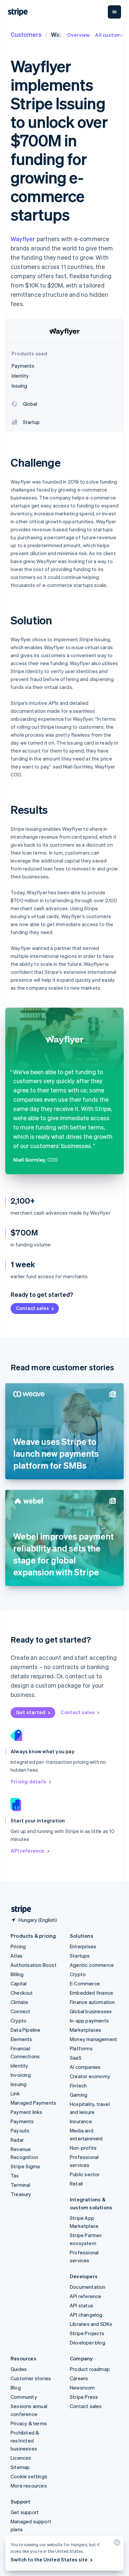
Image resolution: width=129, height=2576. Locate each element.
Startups (80, 1956)
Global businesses (91, 2011)
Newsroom (82, 2388)
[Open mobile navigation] (114, 12)
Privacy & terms (29, 2423)
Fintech (78, 2085)
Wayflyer (23, 239)
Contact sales (32, 1308)
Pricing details (28, 1781)
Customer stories (31, 2378)
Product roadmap (90, 2369)
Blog (16, 2388)
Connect (20, 2011)
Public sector (85, 2174)
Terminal (21, 2185)
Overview (79, 35)
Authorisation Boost (34, 1965)
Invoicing (21, 2075)
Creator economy (90, 2076)
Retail (76, 2183)
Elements (21, 2039)
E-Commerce (85, 1983)
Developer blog (87, 2342)
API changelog (86, 2315)
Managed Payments (33, 2103)
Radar (17, 2140)
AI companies (85, 2067)
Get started (31, 1712)
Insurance (81, 2121)
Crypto (19, 2021)
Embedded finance (91, 1993)
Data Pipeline (26, 2030)
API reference (28, 1851)
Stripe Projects (87, 2333)
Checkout (22, 1993)
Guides (19, 2369)
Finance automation (92, 2002)
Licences (21, 2458)
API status (82, 2305)
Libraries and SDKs (91, 2324)
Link (15, 2093)
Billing (17, 1974)
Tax (15, 2176)
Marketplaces (86, 2030)
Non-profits (83, 2148)
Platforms (81, 2048)
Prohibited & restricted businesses (25, 2441)
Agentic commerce (92, 1965)
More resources (29, 2486)
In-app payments (89, 2021)
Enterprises (83, 1946)
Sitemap (20, 2467)
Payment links (27, 2112)
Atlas (17, 1956)
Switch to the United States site (49, 2559)
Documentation (88, 2287)
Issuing (19, 2084)
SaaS (76, 2058)
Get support (25, 2512)
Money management (93, 2039)
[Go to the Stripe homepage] (19, 1909)
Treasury (21, 2194)
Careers (79, 2378)
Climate (19, 2002)
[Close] (116, 2544)
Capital (19, 1983)
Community (24, 2397)
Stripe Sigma (25, 2166)
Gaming (79, 2095)
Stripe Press (84, 2397)
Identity (20, 2066)
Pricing (18, 1946)
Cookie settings (29, 2476)
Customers (26, 34)
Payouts (20, 2130)
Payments (22, 2121)
